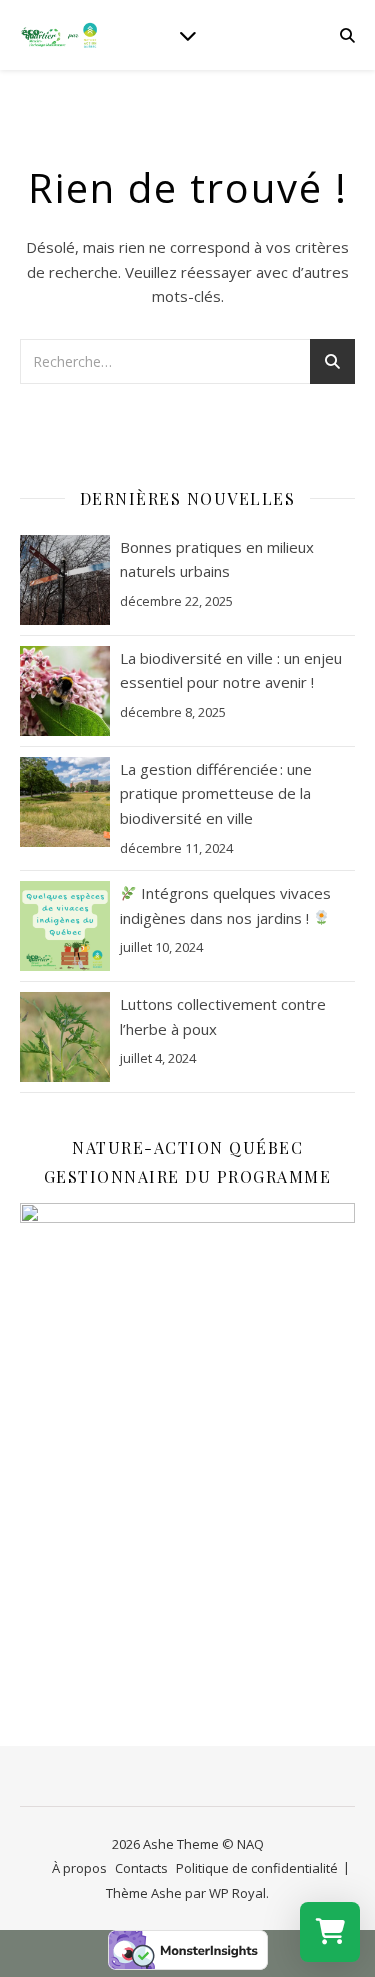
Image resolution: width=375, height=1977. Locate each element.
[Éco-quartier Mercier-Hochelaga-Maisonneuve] (60, 35)
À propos (79, 1868)
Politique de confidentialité (257, 1868)
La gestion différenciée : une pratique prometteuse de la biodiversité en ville (216, 793)
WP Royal (237, 1893)
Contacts (141, 1868)
